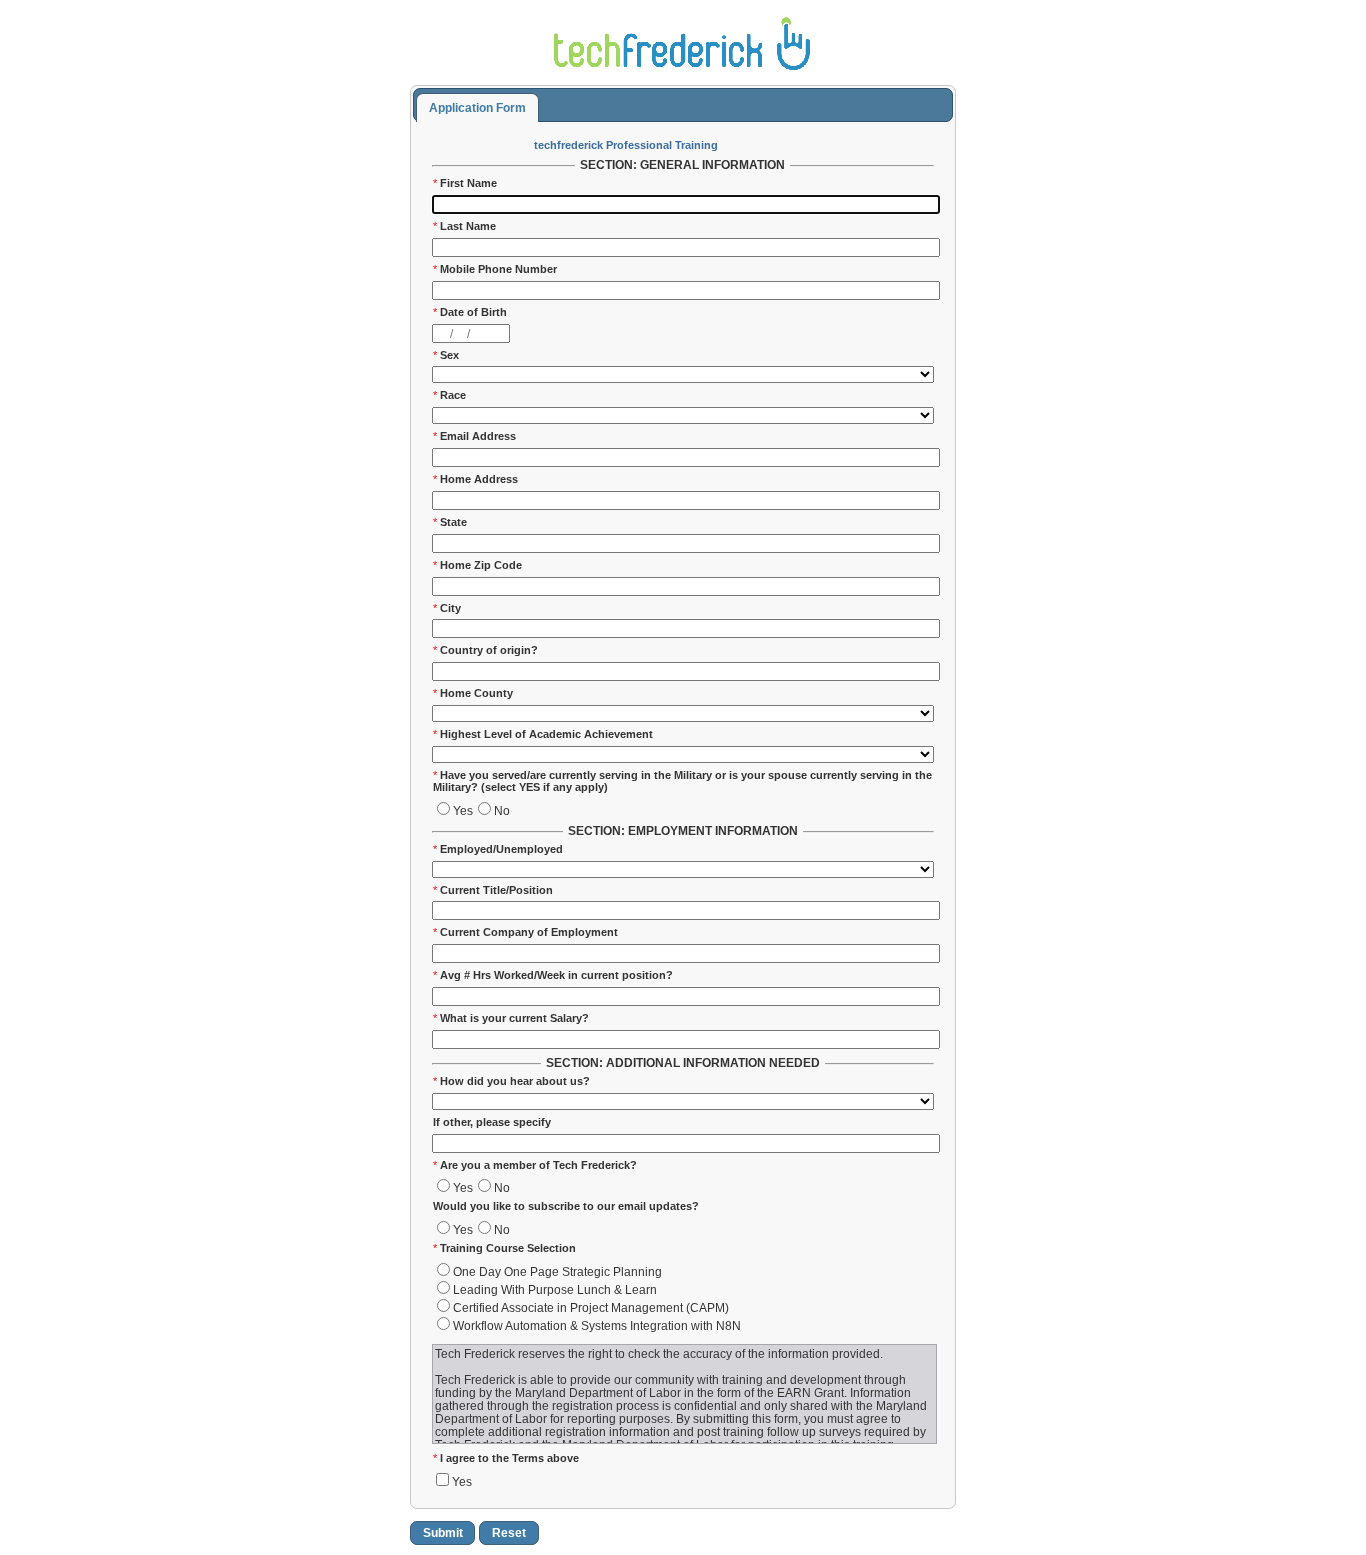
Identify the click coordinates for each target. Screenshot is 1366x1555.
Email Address (474, 436)
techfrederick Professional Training (626, 145)
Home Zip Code (477, 565)
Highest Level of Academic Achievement (543, 734)
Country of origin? (485, 650)
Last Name (464, 226)
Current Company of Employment (525, 932)
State (450, 522)
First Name (465, 183)
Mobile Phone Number (495, 269)
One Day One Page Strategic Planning (557, 1271)
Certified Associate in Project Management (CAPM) (591, 1307)
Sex (446, 355)
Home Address (475, 479)
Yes (463, 810)
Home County (473, 693)
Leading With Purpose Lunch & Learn (555, 1289)
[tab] (477, 107)
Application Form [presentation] (477, 107)
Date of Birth (470, 312)
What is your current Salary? (511, 1018)
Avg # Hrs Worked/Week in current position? (553, 975)
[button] (442, 1533)
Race (449, 395)
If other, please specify (492, 1122)
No (502, 810)
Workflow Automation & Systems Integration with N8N (597, 1325)
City (447, 608)
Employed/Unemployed (498, 849)
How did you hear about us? (511, 1081)
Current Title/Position (493, 890)
